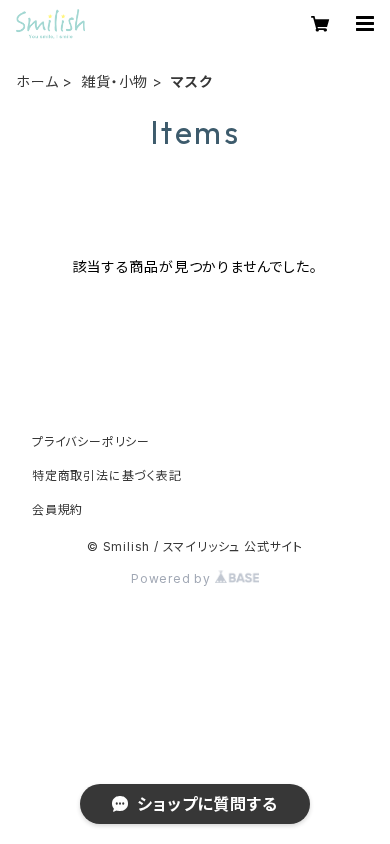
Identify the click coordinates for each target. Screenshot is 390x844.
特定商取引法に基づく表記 (107, 475)
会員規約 (57, 509)
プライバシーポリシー (91, 441)
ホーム (37, 81)
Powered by (173, 578)
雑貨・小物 (114, 81)
